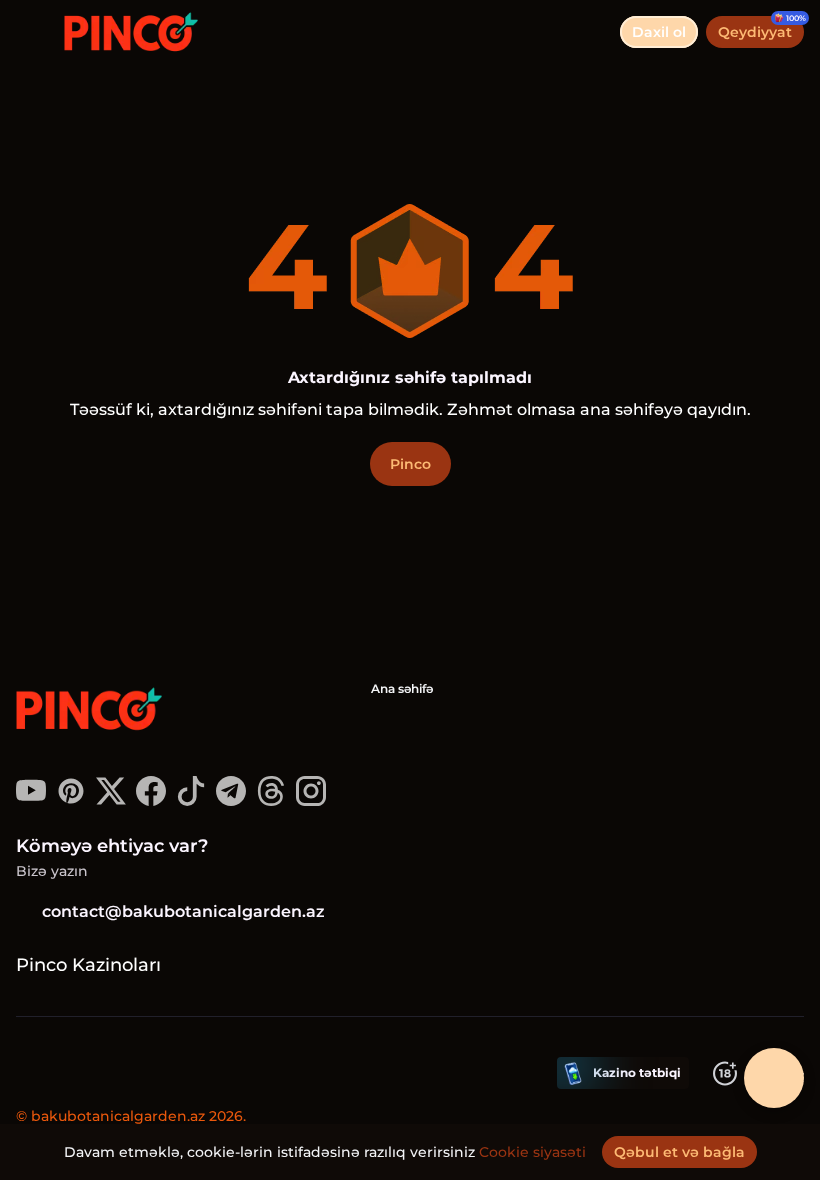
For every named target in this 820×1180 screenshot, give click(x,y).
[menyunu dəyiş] (32, 32)
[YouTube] (31, 800)
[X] (111, 800)
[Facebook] (151, 800)
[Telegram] (231, 800)
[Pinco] (91, 711)
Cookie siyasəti (532, 1152)
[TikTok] (191, 800)
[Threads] (271, 800)
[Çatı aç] (774, 1078)
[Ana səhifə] (123, 32)
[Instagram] (311, 800)
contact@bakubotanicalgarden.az (183, 911)
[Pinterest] (71, 800)
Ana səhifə (402, 688)
